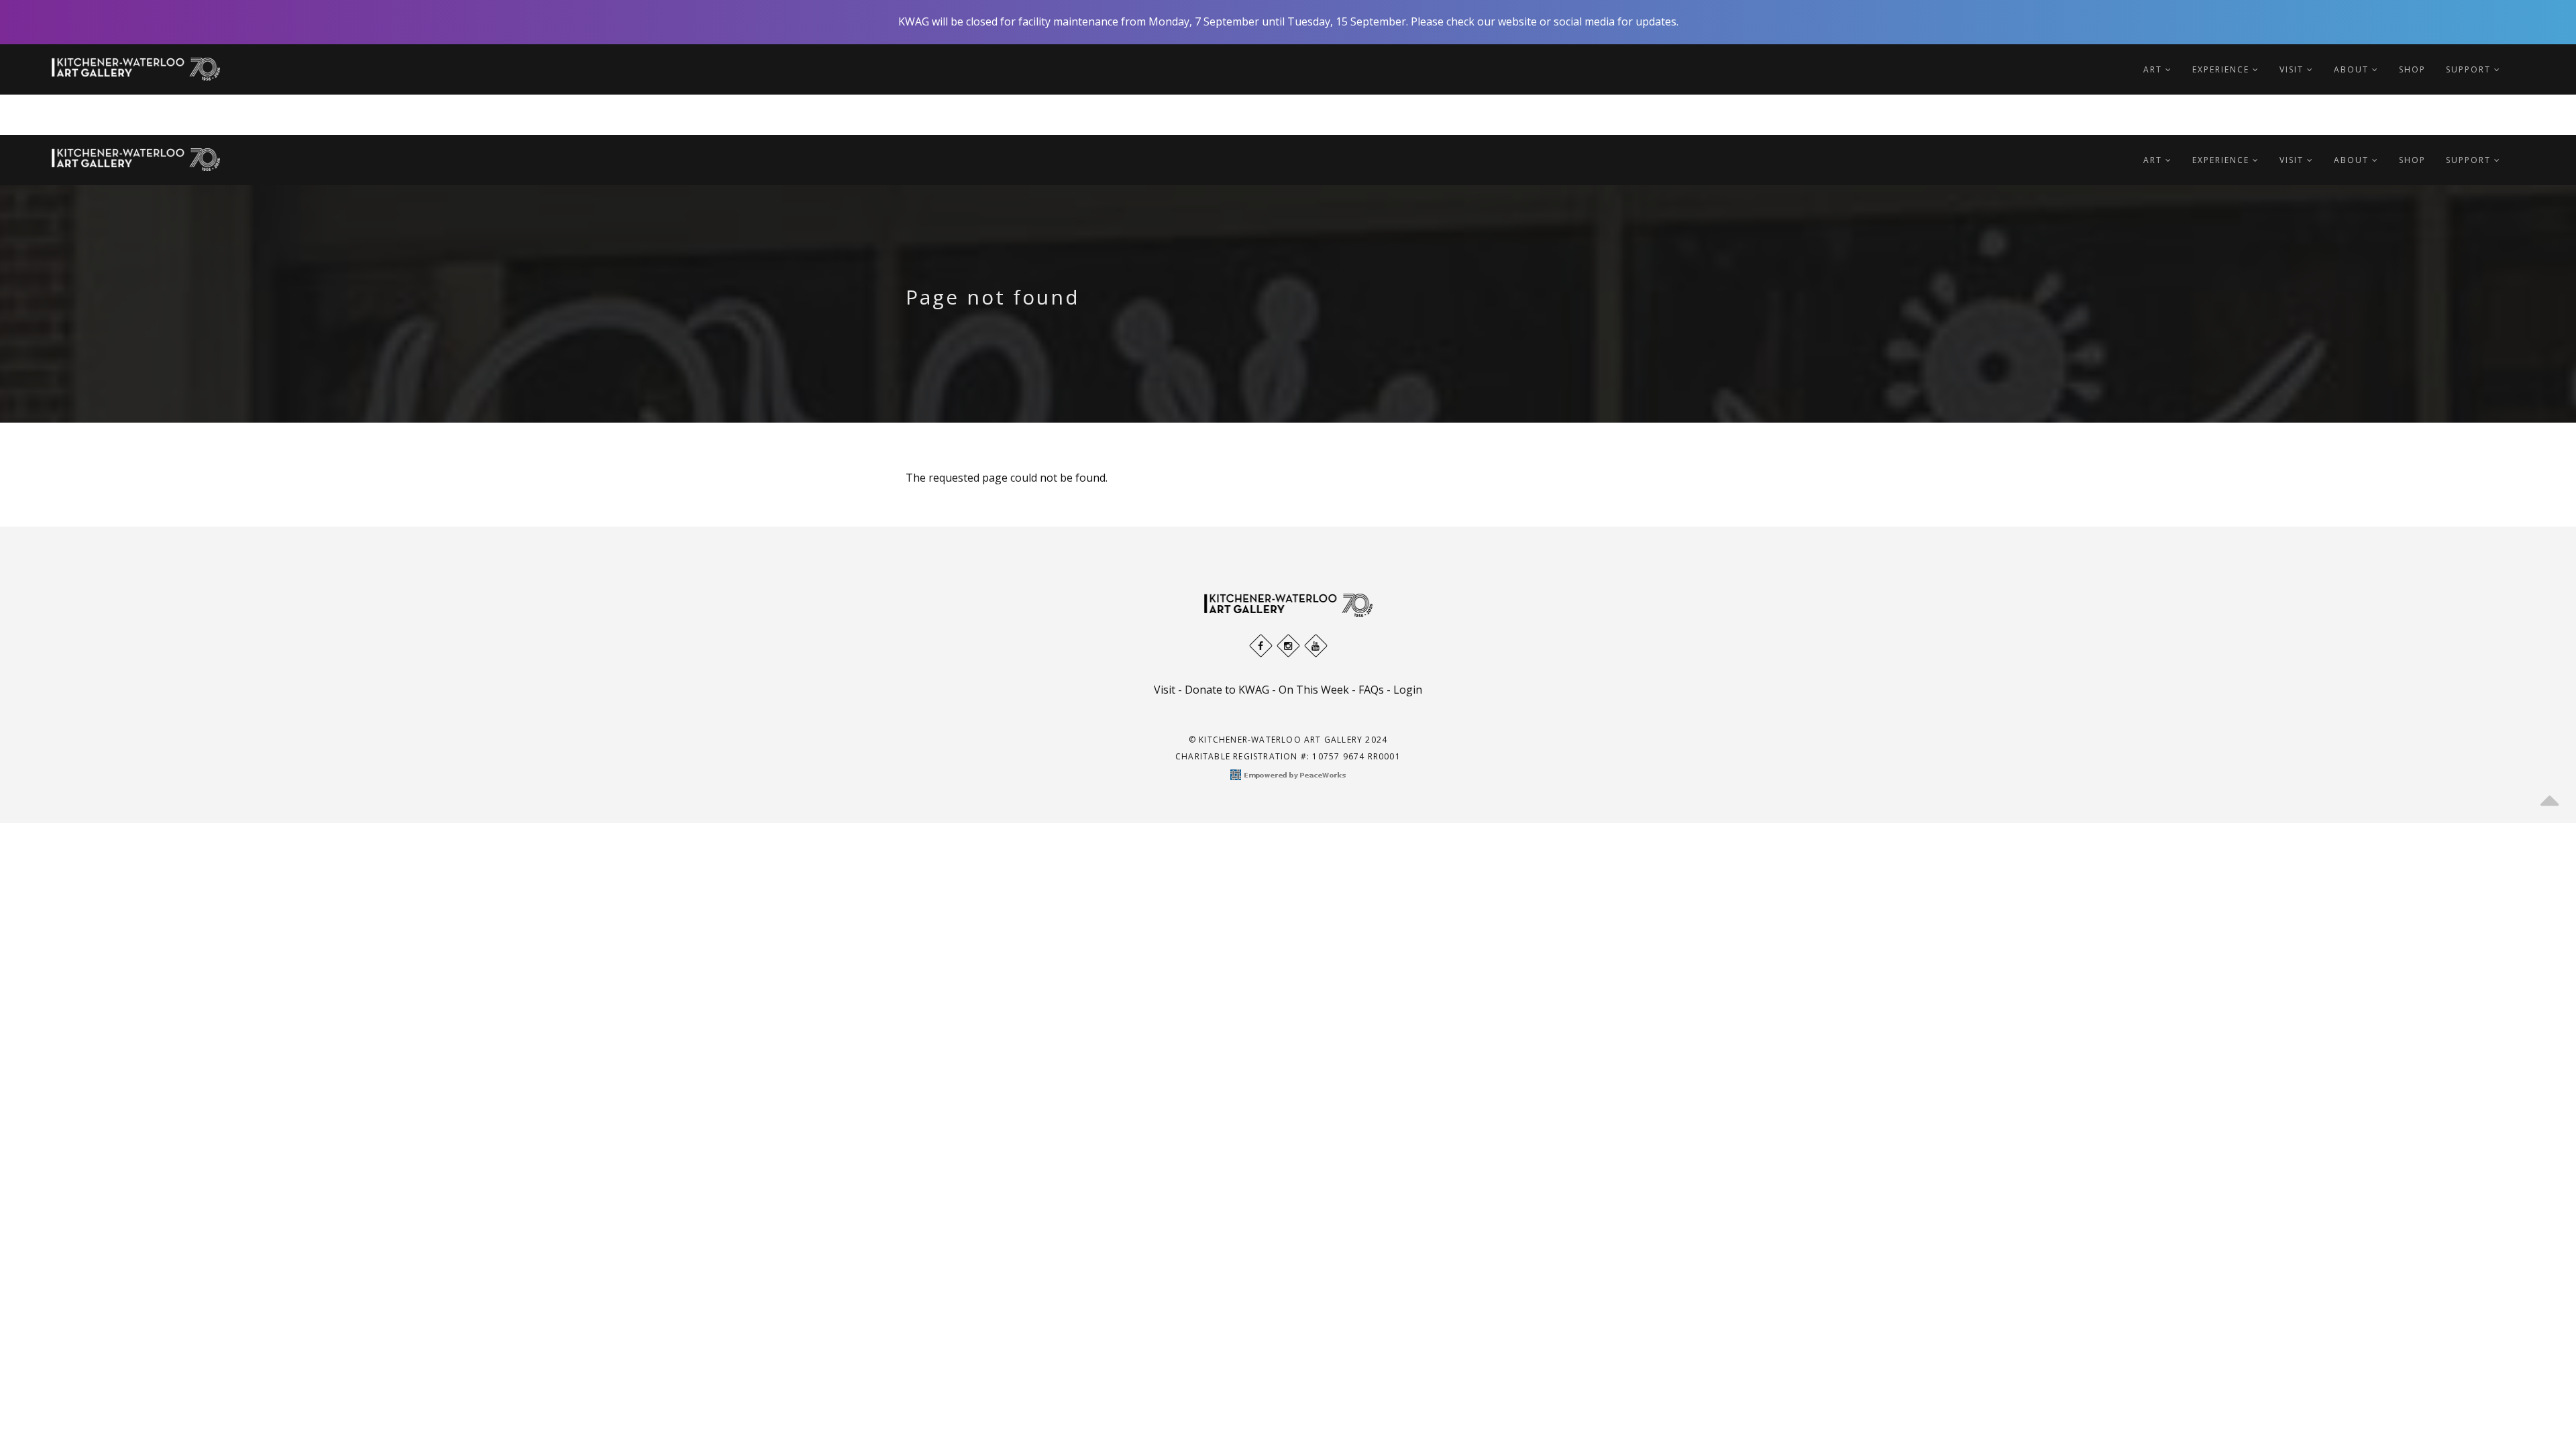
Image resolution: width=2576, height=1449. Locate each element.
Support (2470, 69)
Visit (2293, 69)
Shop (2412, 69)
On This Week (1314, 690)
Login (1408, 690)
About (2353, 69)
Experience (2222, 69)
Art (2154, 69)
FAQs (1371, 690)
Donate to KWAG (1227, 690)
